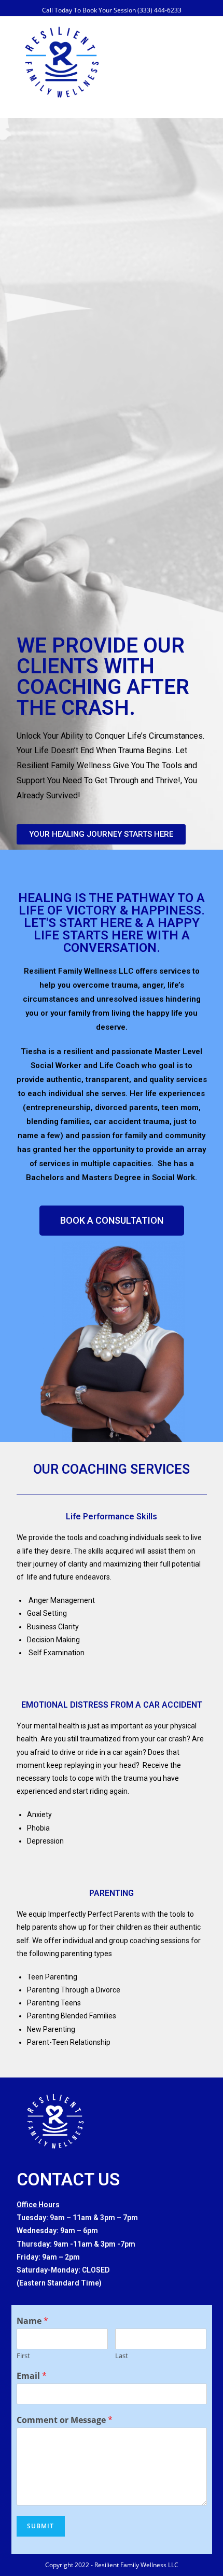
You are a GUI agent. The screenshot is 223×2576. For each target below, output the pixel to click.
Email (32, 2376)
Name (32, 2321)
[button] (101, 834)
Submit (41, 2526)
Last (122, 2356)
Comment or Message (65, 2420)
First (23, 2356)
